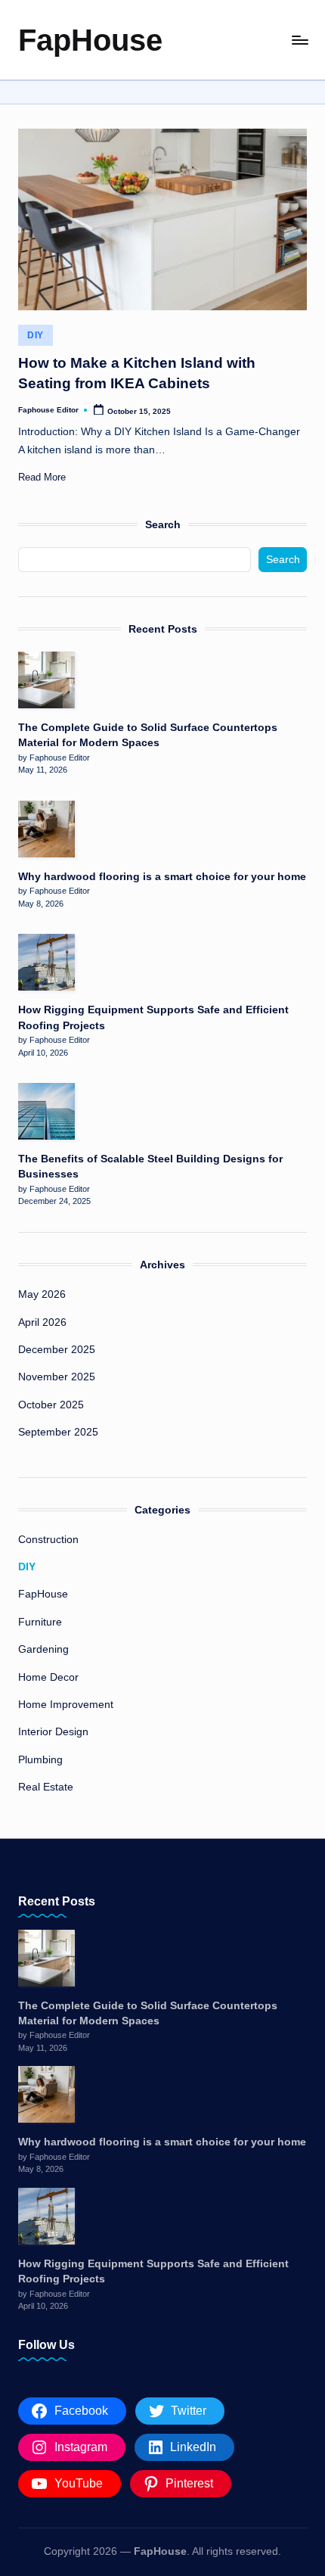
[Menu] (299, 40)
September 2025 (58, 1432)
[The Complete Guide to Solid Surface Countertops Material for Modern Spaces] (46, 680)
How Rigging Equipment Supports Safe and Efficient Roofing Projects (153, 1017)
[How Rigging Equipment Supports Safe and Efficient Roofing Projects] (46, 962)
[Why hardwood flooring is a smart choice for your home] (46, 829)
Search (163, 524)
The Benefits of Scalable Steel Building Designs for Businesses (150, 1167)
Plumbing (40, 1760)
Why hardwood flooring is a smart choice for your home (162, 877)
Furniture (40, 1622)
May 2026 (42, 1294)
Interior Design (53, 1732)
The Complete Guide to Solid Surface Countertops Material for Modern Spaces (148, 735)
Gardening (43, 1649)
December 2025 (57, 1350)
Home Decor (48, 1677)
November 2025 (57, 1377)
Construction (48, 1540)
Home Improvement (66, 1705)
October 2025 (51, 1405)
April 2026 (42, 1322)
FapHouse (90, 40)
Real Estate (46, 1787)
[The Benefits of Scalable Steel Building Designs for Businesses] (46, 1111)
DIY (36, 335)
